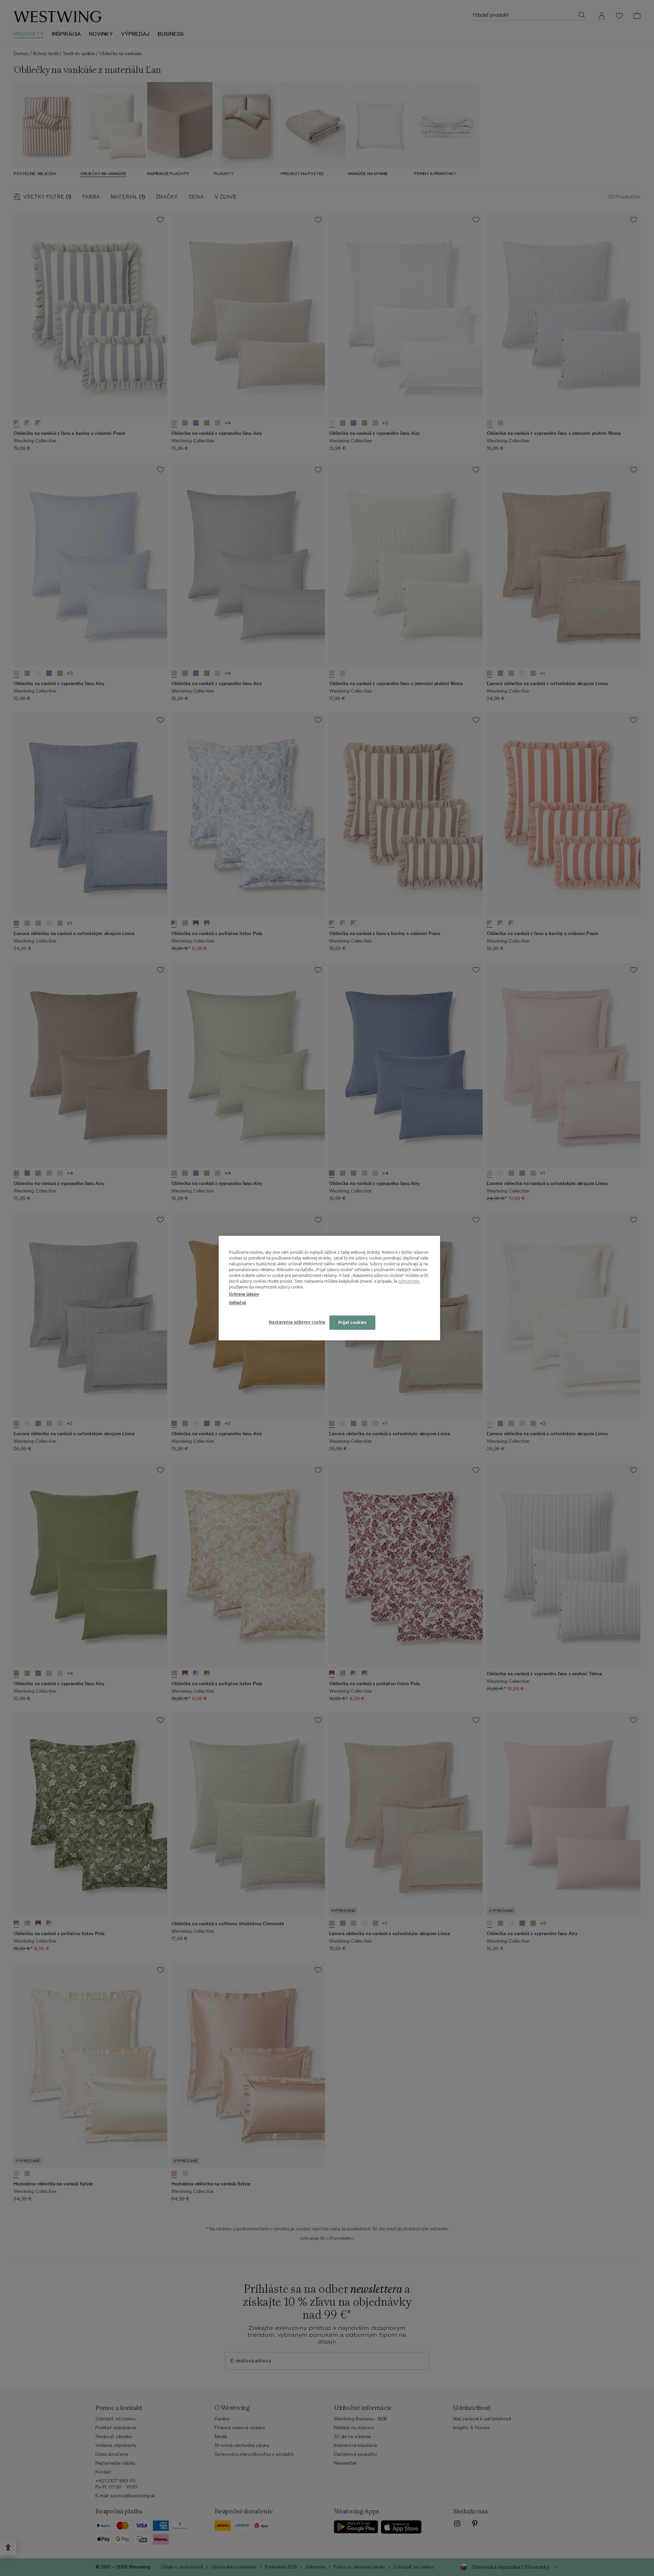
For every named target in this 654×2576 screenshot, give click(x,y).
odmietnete (409, 1281)
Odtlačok (238, 1303)
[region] (329, 1288)
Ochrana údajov (244, 1294)
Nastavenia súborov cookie (297, 1322)
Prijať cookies (353, 1322)
